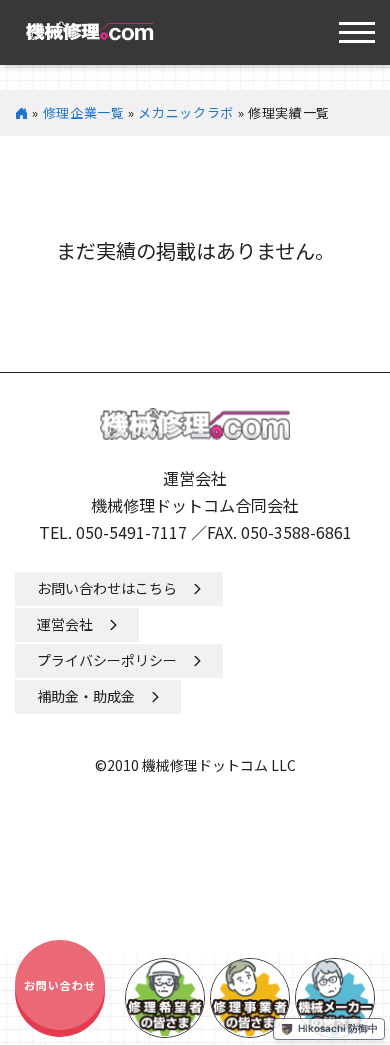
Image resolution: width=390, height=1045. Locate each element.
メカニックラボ (186, 112)
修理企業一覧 (84, 112)
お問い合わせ (60, 985)
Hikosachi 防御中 (338, 1028)
